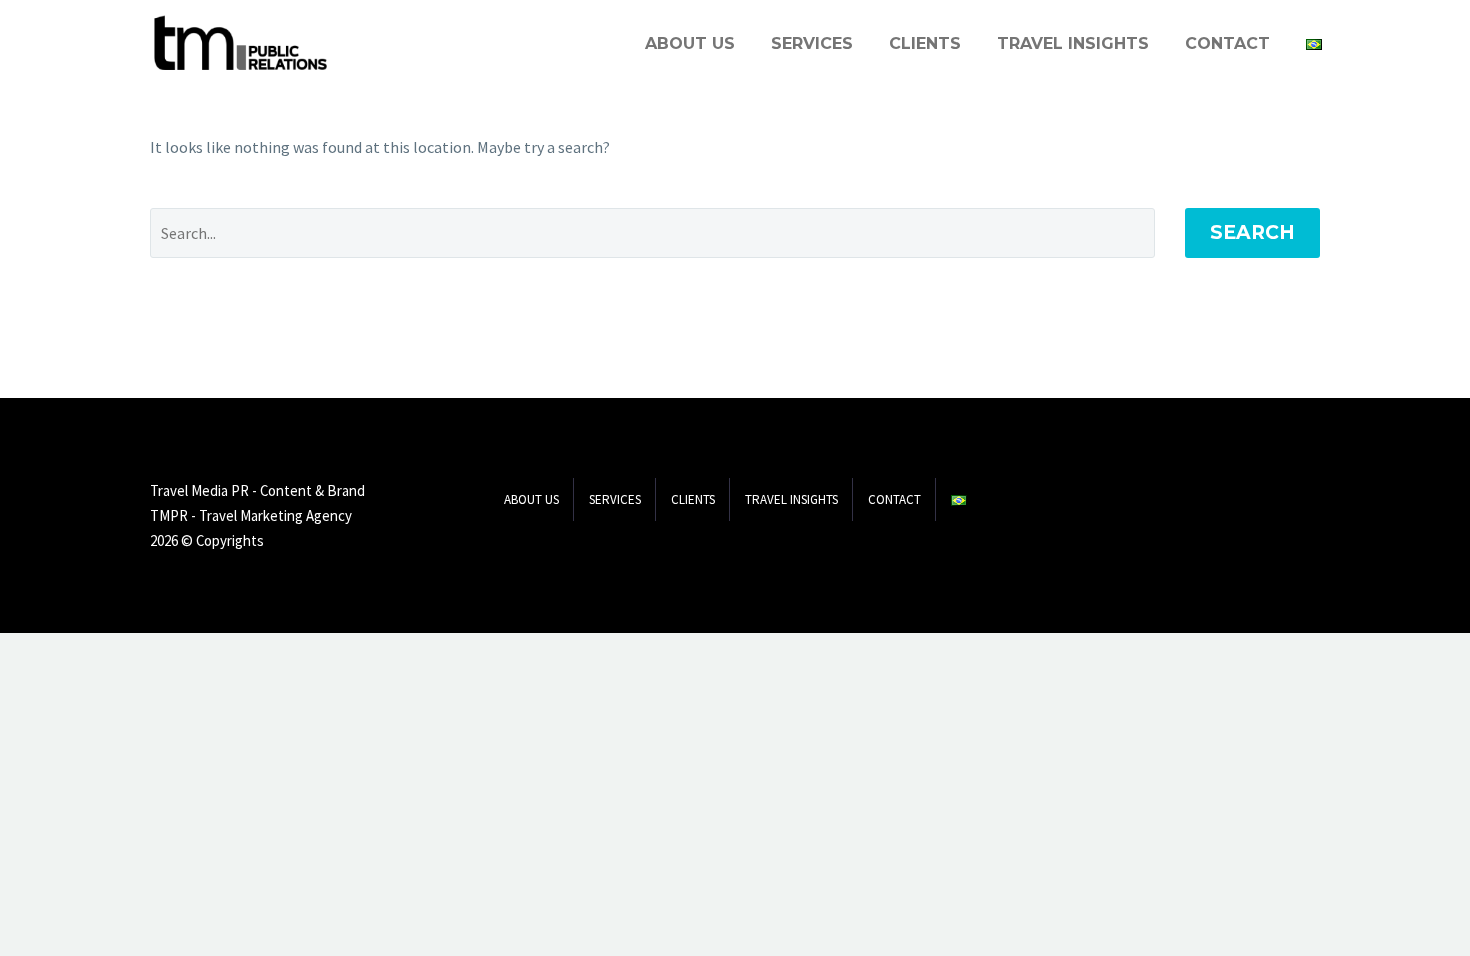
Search (1252, 232)
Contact (1227, 44)
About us (690, 44)
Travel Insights (1073, 44)
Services (812, 44)
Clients (925, 44)
